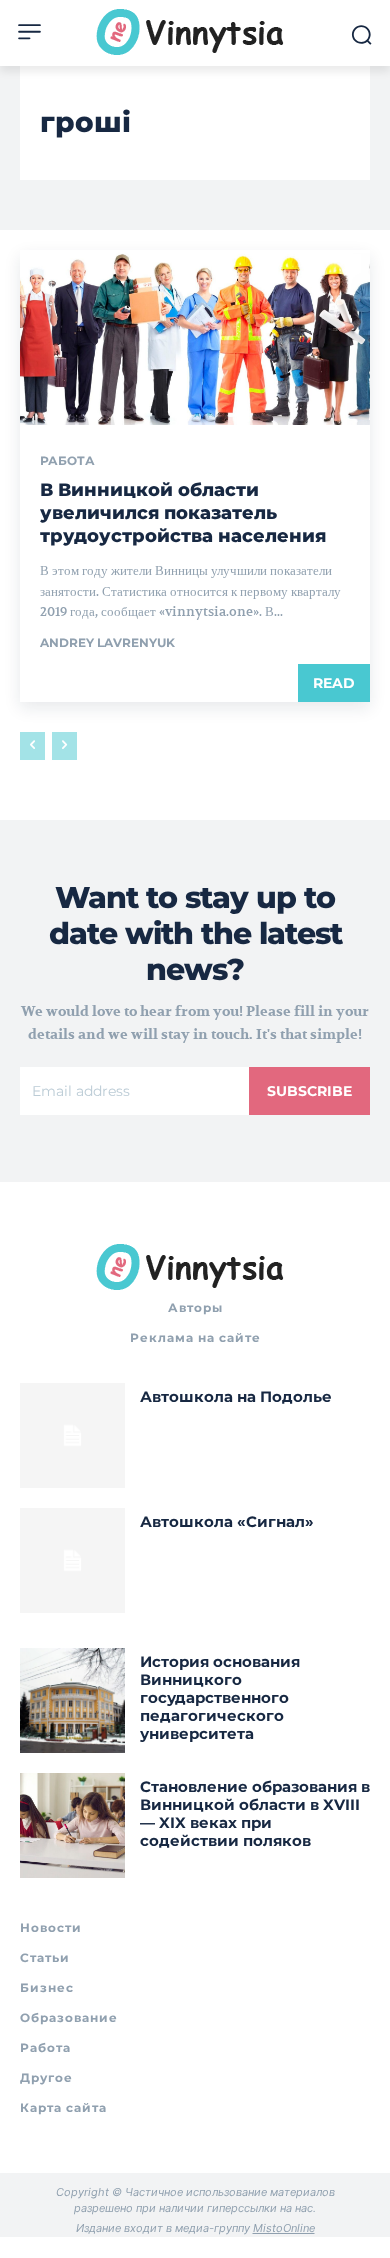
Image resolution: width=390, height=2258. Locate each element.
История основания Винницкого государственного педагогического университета (220, 1697)
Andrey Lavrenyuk (107, 642)
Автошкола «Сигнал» (227, 1521)
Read (334, 683)
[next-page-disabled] (64, 746)
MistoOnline (284, 2228)
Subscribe (309, 1091)
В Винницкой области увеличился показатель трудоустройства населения (183, 513)
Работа (67, 461)
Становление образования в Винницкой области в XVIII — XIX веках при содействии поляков (255, 1813)
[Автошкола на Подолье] (72, 1435)
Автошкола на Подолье (236, 1396)
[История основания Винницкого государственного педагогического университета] (72, 1700)
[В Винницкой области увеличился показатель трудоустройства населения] (195, 337)
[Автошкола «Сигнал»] (72, 1560)
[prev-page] (32, 746)
